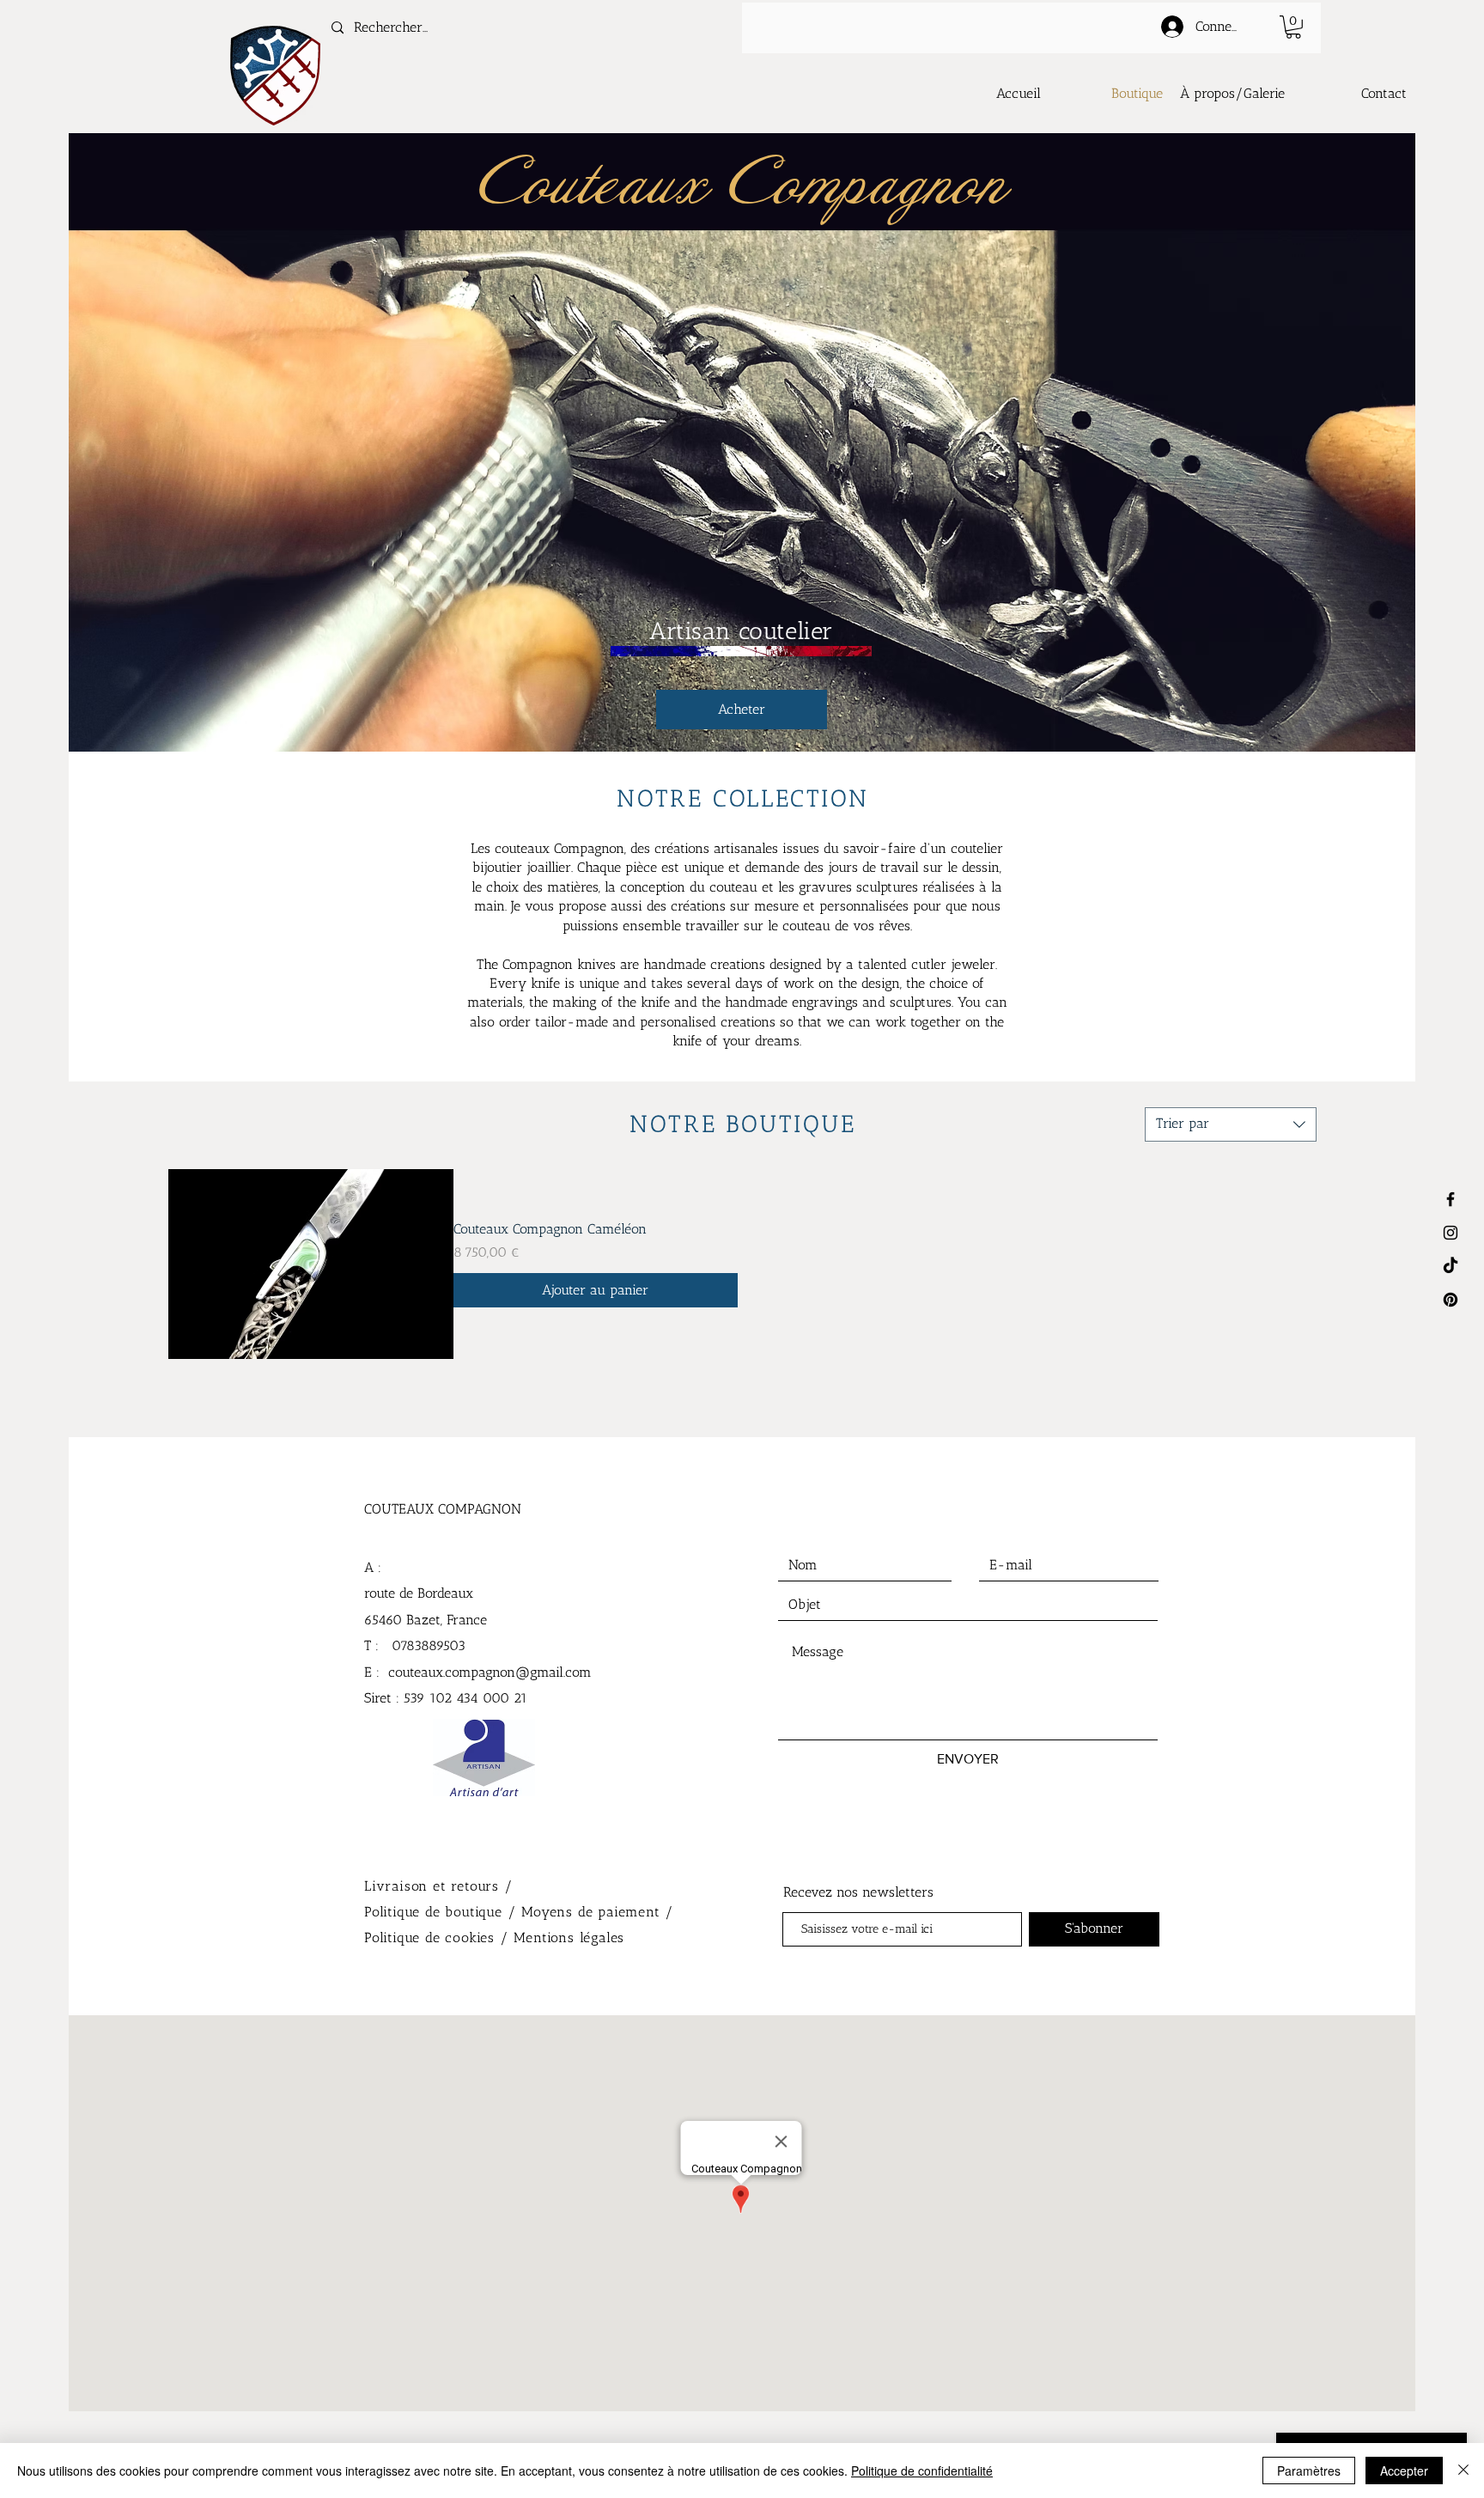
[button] (1293, 27)
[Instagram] (1451, 1233)
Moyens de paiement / (598, 1912)
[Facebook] (1451, 1199)
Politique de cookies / (439, 1937)
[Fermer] (1463, 2471)
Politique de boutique (436, 1912)
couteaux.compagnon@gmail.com (490, 1672)
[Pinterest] (1451, 1300)
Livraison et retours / (439, 1886)
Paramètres (1309, 2471)
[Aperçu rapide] (311, 1264)
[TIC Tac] (1451, 1266)
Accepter (1404, 2471)
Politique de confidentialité (922, 2471)
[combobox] (1231, 1124)
